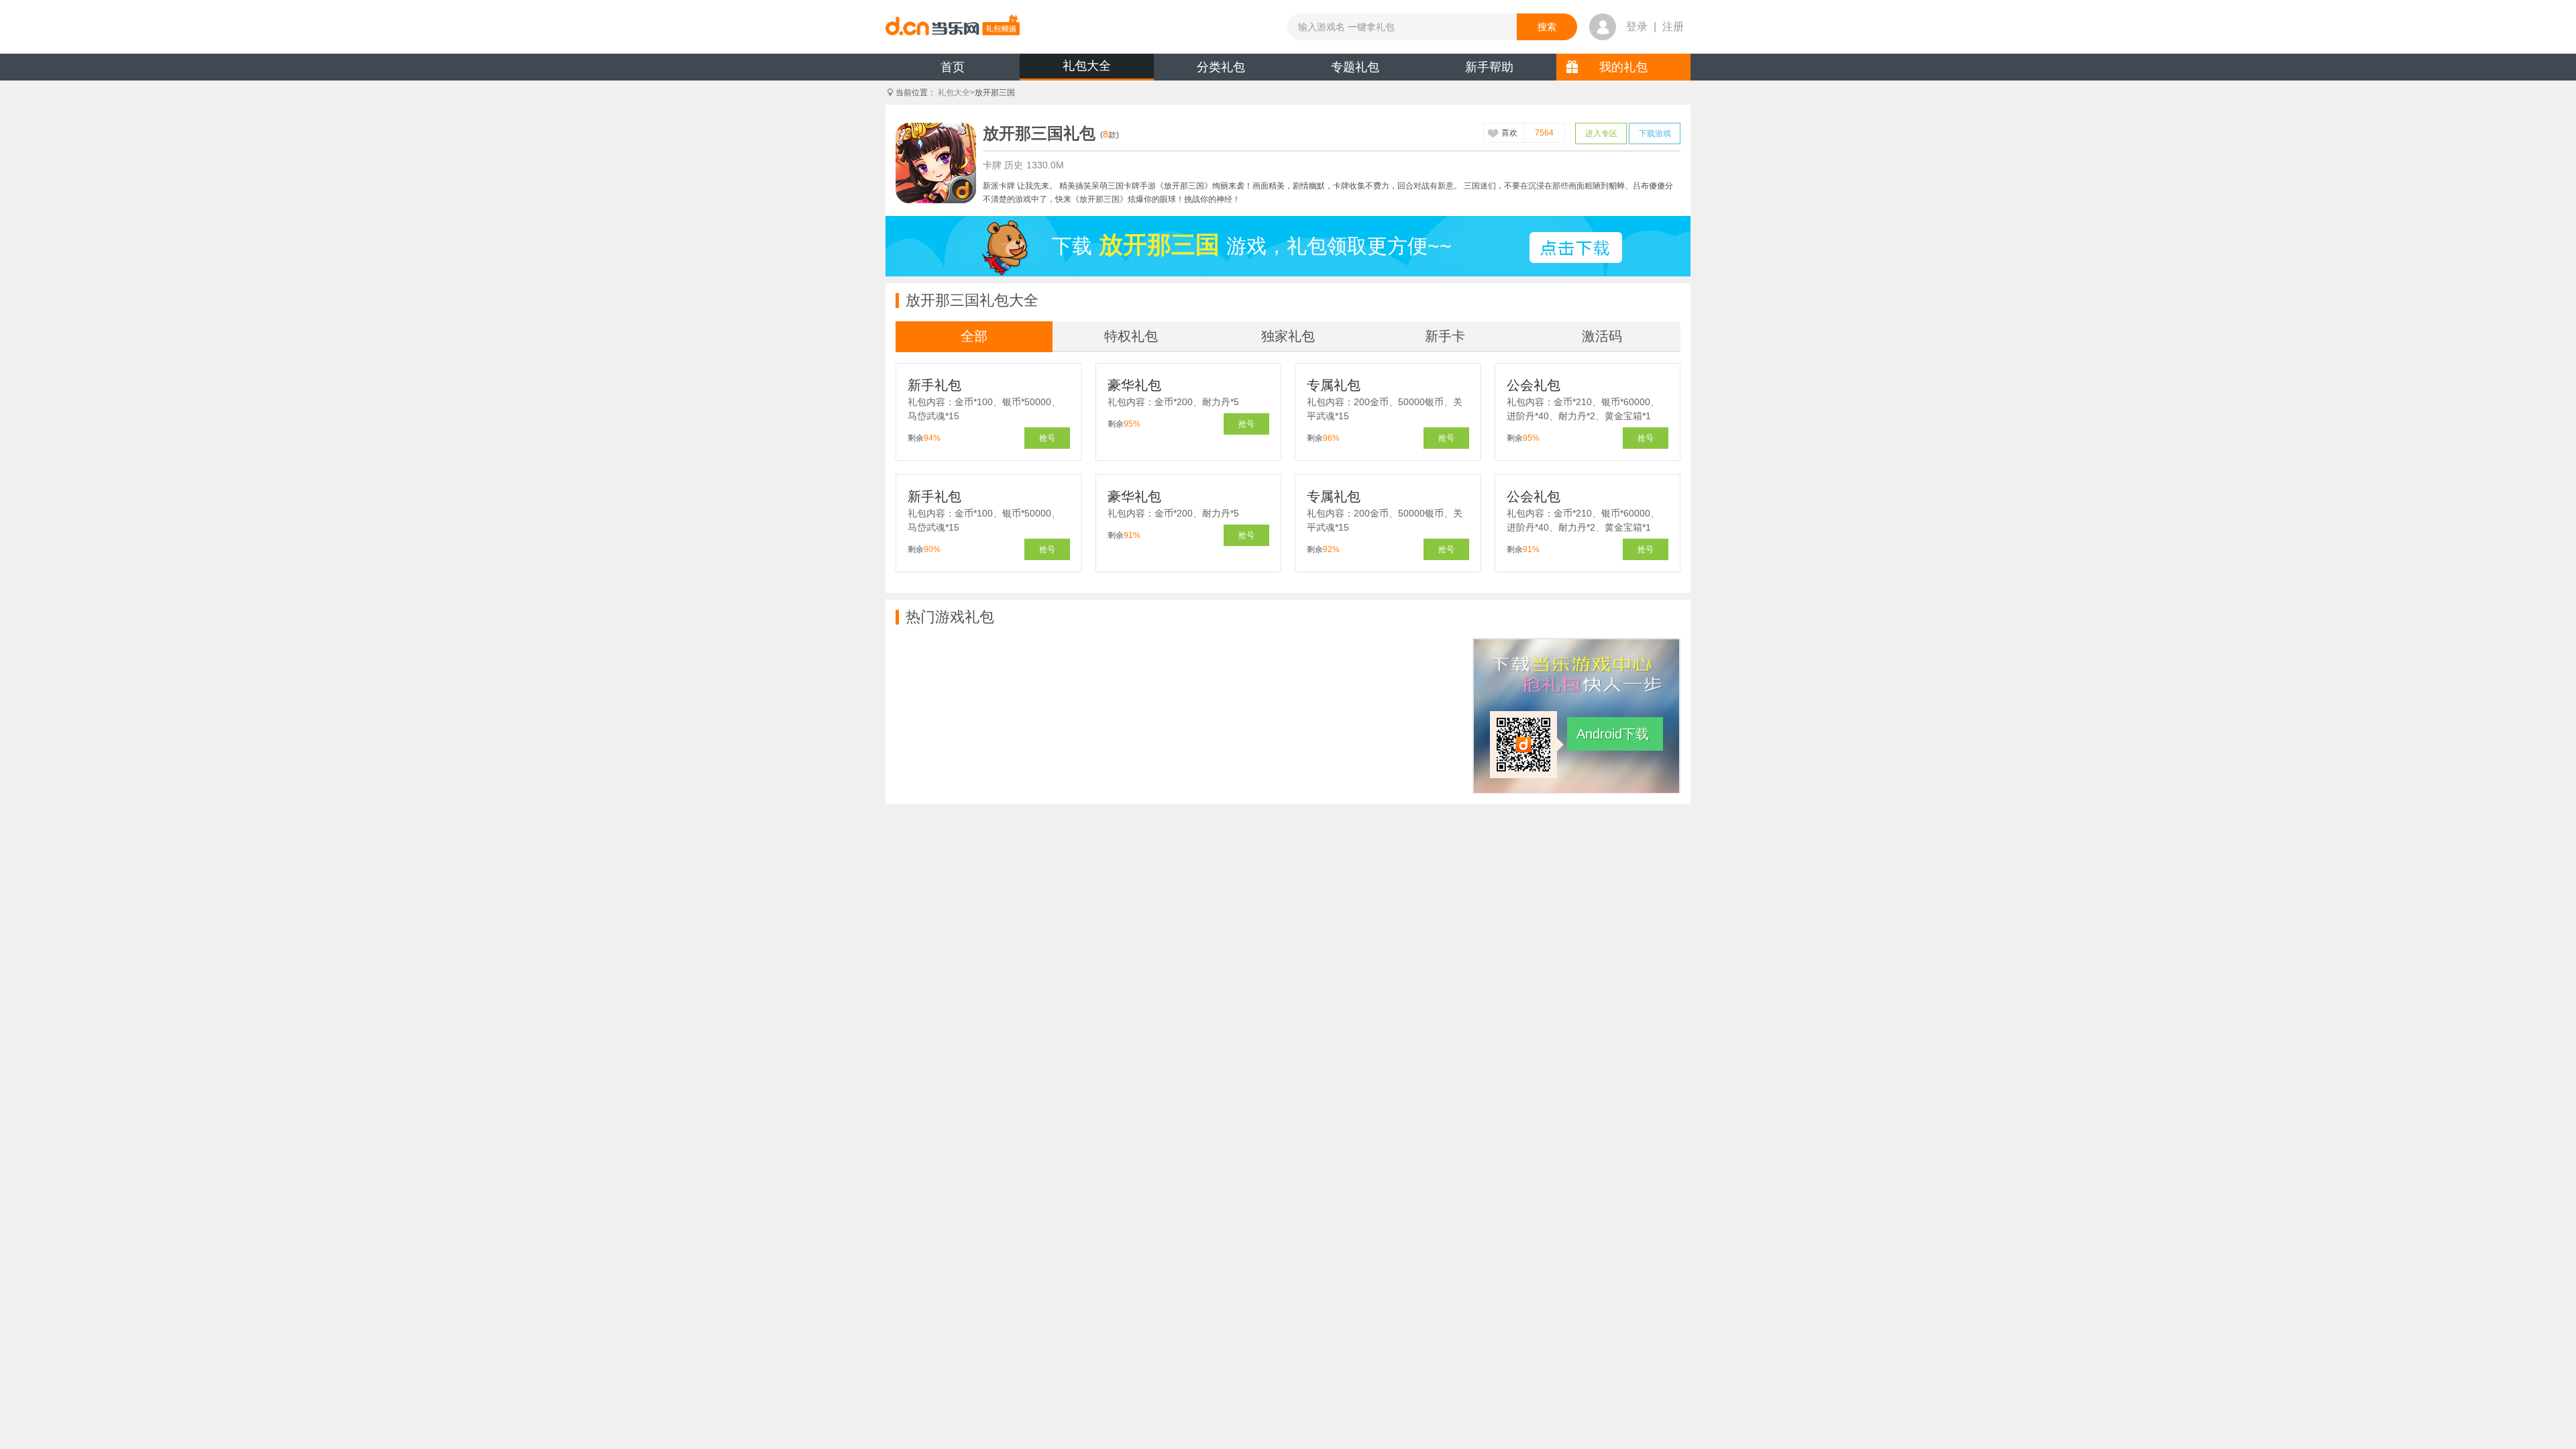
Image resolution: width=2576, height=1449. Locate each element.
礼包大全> (956, 93)
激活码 (1602, 336)
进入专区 (1601, 133)
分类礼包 (1221, 67)
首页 (953, 67)
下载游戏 (1655, 133)
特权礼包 (1131, 336)
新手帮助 (1489, 67)
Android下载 (1613, 734)
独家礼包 (1288, 336)
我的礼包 (1623, 67)
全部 (974, 336)
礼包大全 (1087, 66)
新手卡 (1445, 336)
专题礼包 (1355, 67)
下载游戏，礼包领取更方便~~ (1252, 245)
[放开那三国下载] (1576, 248)
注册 (1673, 26)
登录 (1637, 26)
